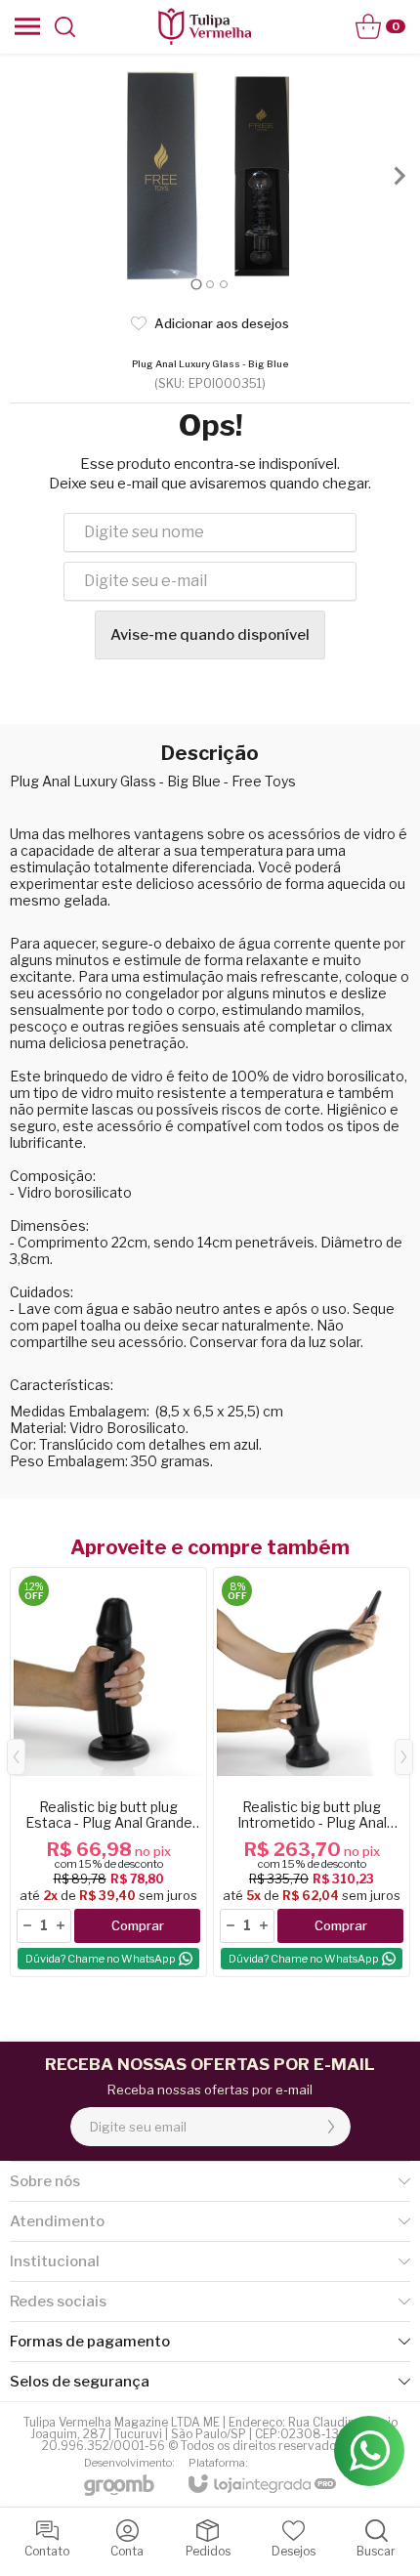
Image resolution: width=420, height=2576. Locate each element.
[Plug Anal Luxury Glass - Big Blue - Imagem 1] (210, 176)
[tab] (196, 284)
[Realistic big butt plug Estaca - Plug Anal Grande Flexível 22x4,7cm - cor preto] (108, 1772)
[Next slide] (399, 176)
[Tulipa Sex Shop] (204, 26)
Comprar (138, 1925)
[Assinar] (331, 2127)
